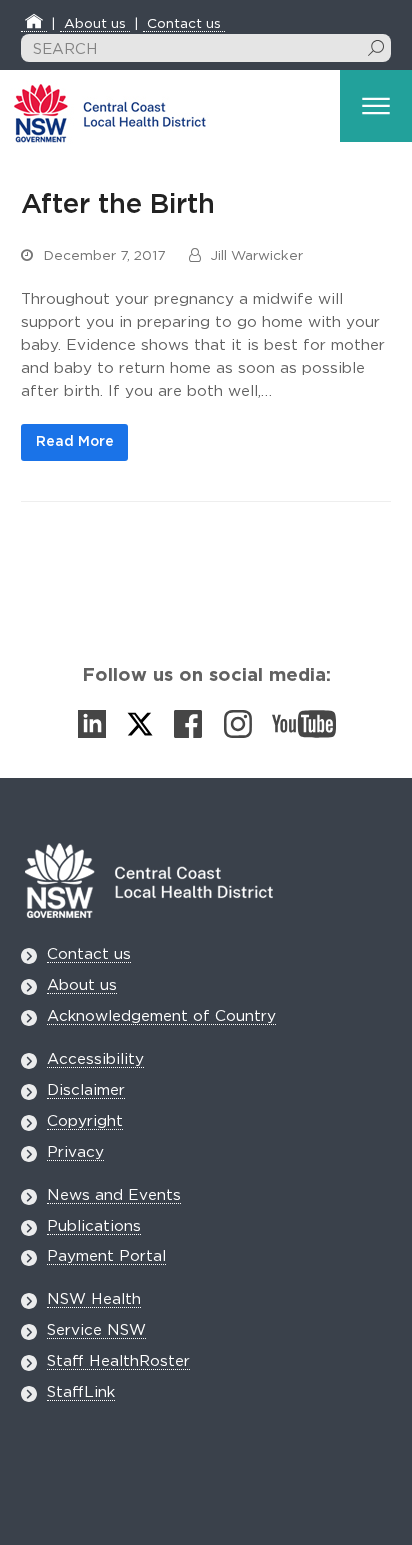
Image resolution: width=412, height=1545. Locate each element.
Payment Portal (106, 1256)
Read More (75, 442)
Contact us (184, 24)
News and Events (114, 1195)
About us (95, 24)
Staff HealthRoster (118, 1361)
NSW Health (94, 1299)
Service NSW (96, 1330)
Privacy (75, 1152)
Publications (94, 1226)
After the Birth (118, 204)
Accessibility (95, 1059)
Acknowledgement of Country (161, 1016)
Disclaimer (86, 1090)
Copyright (85, 1121)
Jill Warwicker (257, 256)
